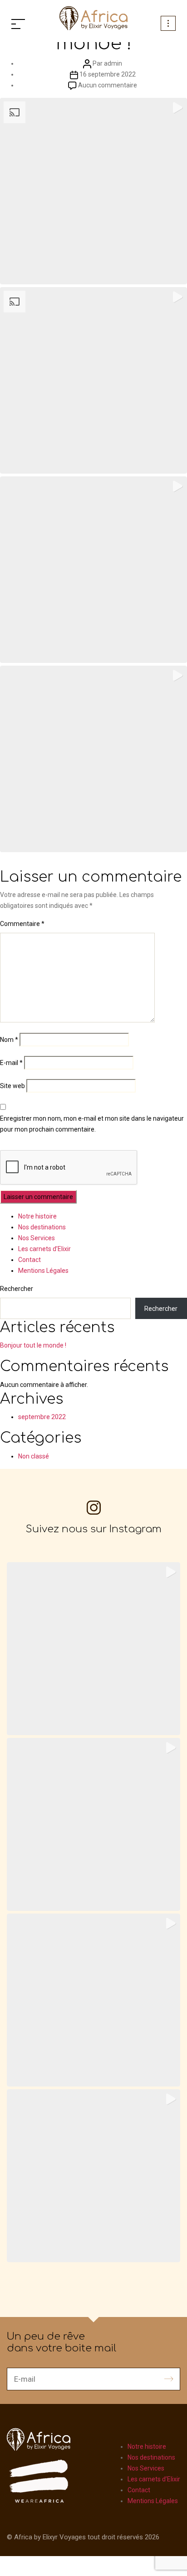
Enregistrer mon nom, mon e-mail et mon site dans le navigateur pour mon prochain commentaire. (92, 1124)
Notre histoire (37, 1216)
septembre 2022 (42, 1417)
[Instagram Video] (93, 570)
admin (113, 63)
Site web (12, 1086)
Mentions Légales (43, 1271)
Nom (9, 1040)
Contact (30, 1260)
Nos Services (37, 1238)
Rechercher (17, 1289)
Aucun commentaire (108, 85)
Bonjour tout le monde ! (33, 1345)
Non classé (34, 1456)
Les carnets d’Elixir (44, 1249)
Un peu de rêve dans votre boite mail (62, 2342)
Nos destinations (42, 1227)
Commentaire (22, 924)
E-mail (11, 1063)
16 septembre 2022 (108, 74)
